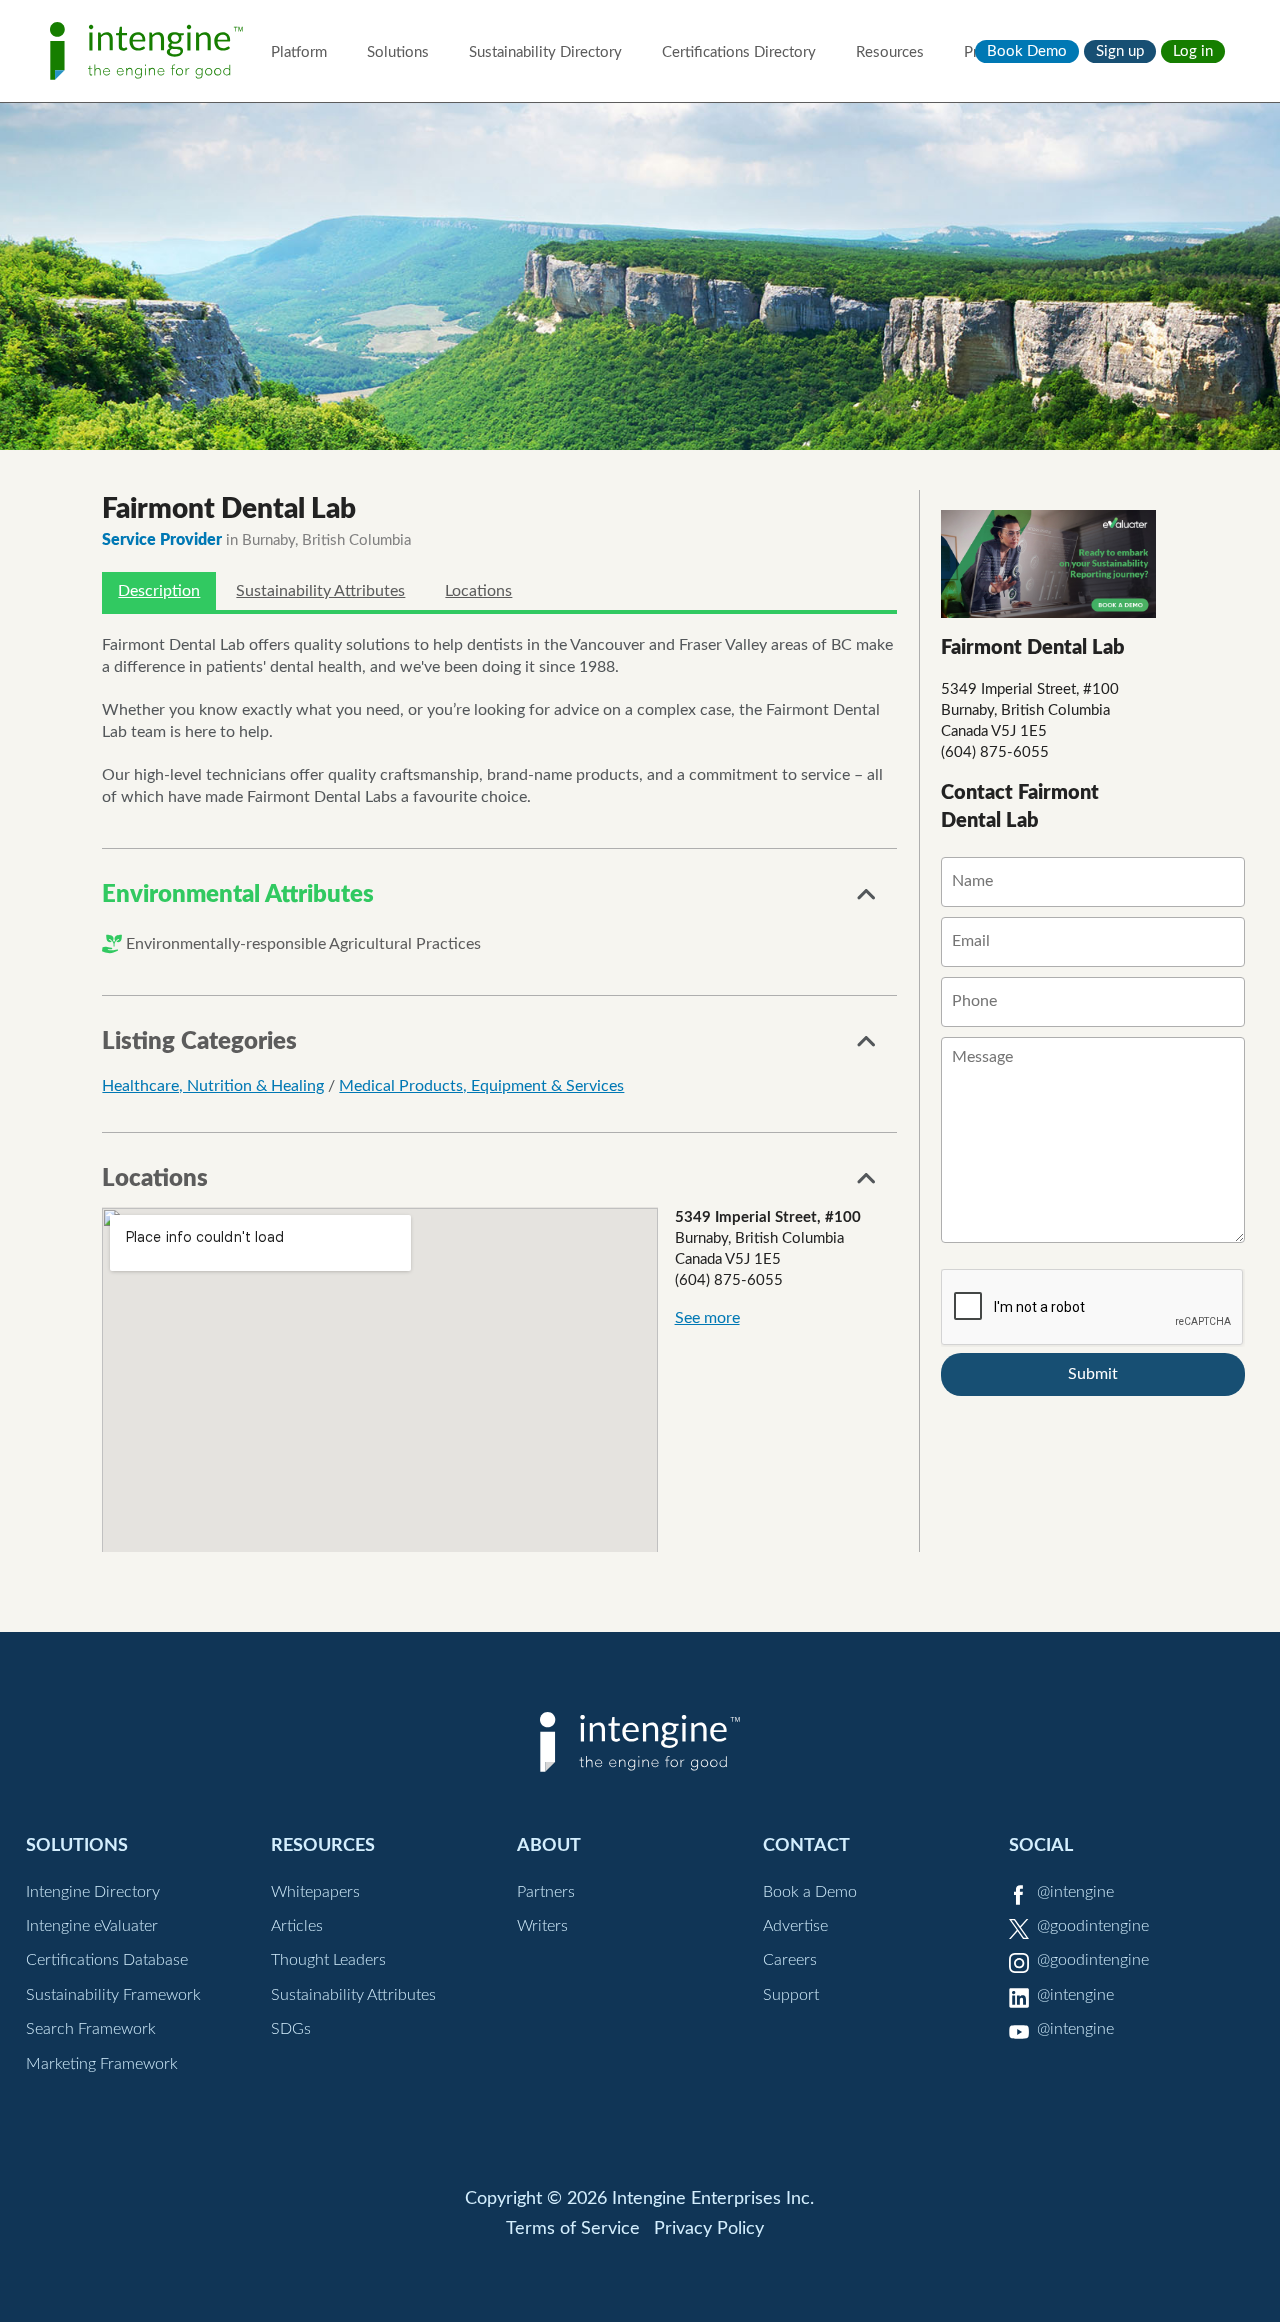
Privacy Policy (709, 2229)
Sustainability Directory (545, 52)
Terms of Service (573, 2229)
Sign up (1120, 51)
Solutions (398, 52)
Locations (478, 591)
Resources (890, 52)
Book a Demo (810, 1892)
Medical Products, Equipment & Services (481, 1086)
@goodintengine (1093, 1926)
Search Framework (91, 2029)
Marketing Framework (102, 2064)
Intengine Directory (93, 1892)
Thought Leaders (328, 1960)
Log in (1193, 51)
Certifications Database (107, 1960)
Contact (806, 1845)
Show (867, 900)
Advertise (795, 1926)
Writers (542, 1926)
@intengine (1075, 1892)
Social (1041, 1845)
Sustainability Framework (113, 1995)
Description (159, 591)
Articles (297, 1926)
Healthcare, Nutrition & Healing (213, 1086)
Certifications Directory (739, 52)
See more (707, 1318)
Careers (790, 1960)
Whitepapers (315, 1892)
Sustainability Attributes (320, 591)
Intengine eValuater (92, 1926)
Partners (546, 1892)
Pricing (986, 52)
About (549, 1845)
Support (791, 1995)
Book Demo (1027, 51)
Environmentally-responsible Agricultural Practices (303, 944)
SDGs (291, 2029)
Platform (299, 52)
